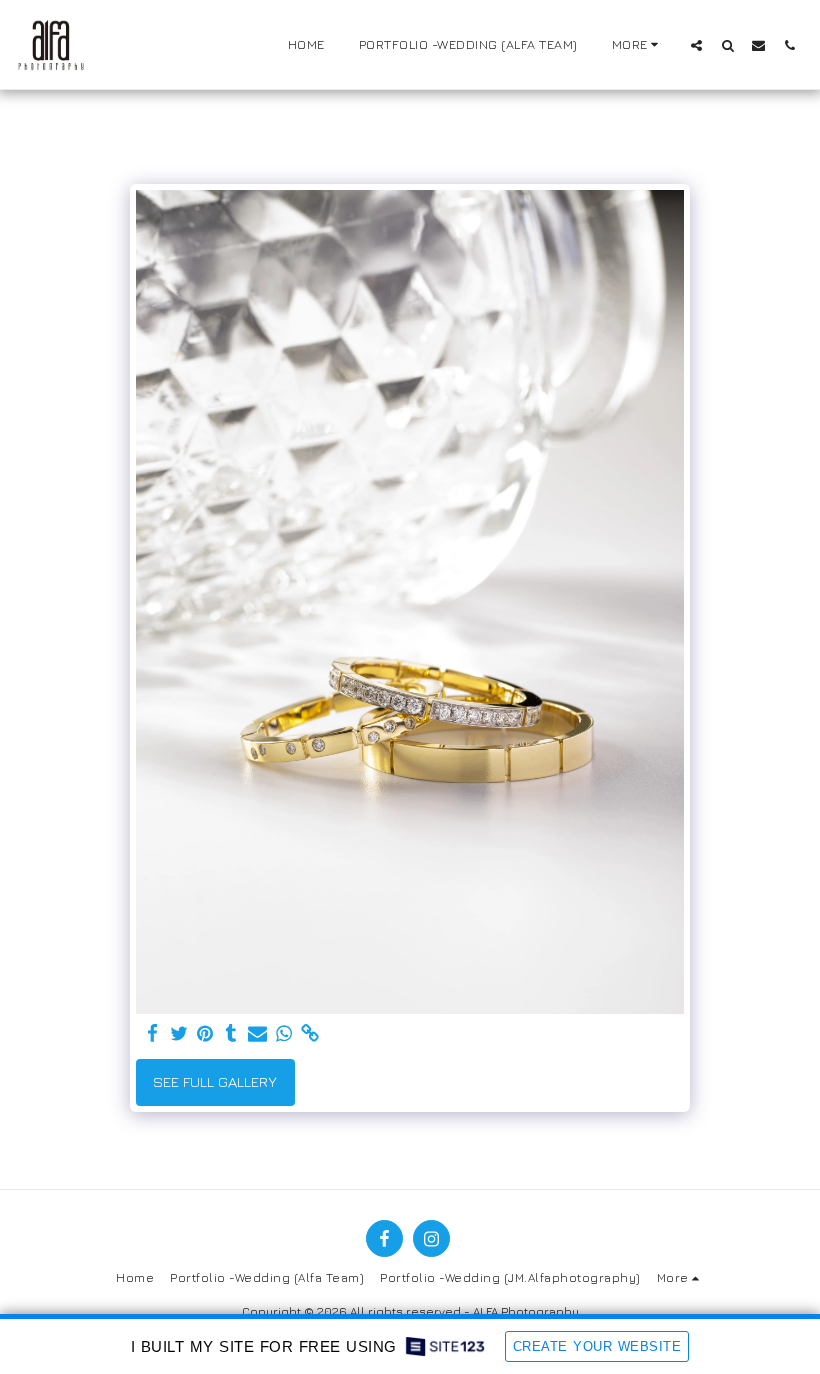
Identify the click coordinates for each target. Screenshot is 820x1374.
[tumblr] (231, 1034)
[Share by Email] (257, 1034)
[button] (696, 45)
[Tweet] (179, 1034)
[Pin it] (205, 1034)
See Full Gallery (215, 1081)
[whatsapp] (284, 1034)
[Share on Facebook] (152, 1034)
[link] (310, 1034)
